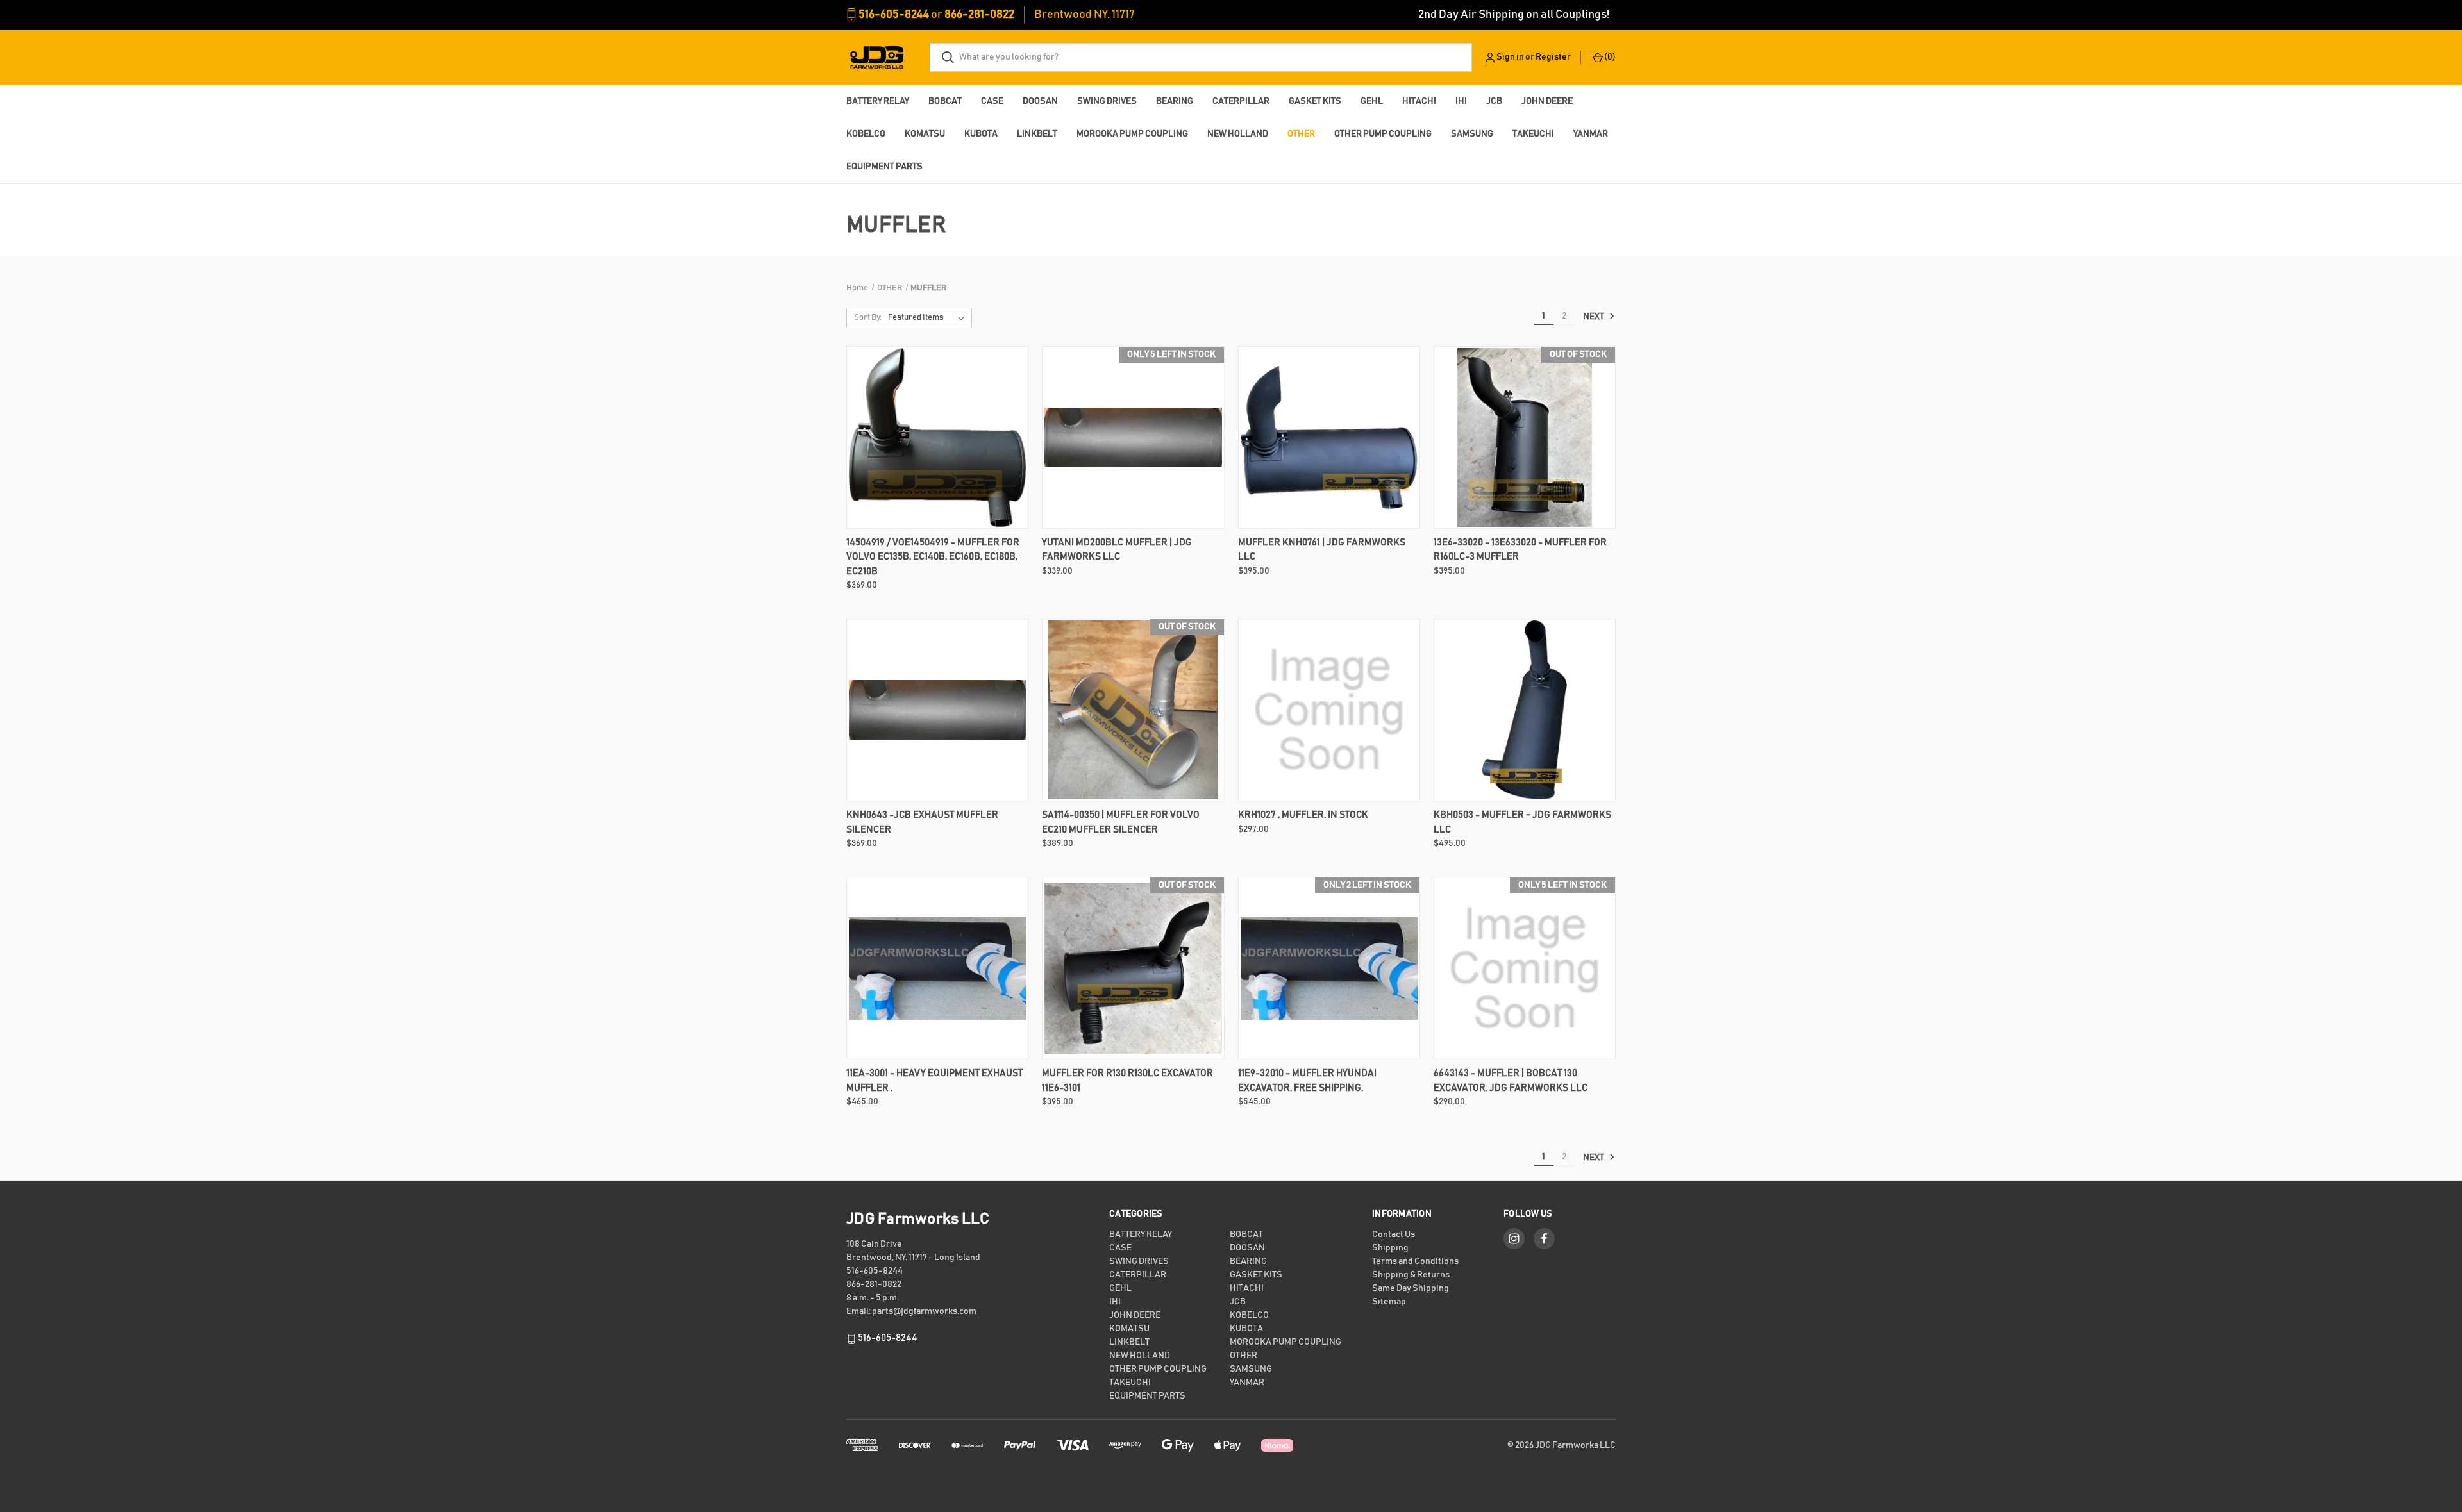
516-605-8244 (894, 15)
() (1609, 57)
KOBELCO (866, 134)
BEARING (1175, 101)
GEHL (1372, 101)
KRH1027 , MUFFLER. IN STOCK (1303, 815)
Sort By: (868, 318)
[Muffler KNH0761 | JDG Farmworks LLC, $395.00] (1329, 437)
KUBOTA (981, 134)
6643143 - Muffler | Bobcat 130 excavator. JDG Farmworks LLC (1511, 1081)
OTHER (1301, 134)
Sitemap (1389, 1302)
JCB (1494, 101)
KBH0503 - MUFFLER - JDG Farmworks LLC (1522, 822)
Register (1553, 57)
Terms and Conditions (1415, 1261)
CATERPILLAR (1241, 101)
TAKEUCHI (1533, 134)
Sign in (1510, 57)
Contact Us (1394, 1234)
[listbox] (929, 318)
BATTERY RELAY (878, 101)
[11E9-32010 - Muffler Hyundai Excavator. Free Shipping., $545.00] (1329, 968)
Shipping (1390, 1248)
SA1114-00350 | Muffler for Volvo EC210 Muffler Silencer (1121, 822)
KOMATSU (925, 134)
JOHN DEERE (1547, 101)
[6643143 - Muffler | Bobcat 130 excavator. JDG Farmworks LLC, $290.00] (1525, 968)
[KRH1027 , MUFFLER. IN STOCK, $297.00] (1329, 710)
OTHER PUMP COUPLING (1383, 134)
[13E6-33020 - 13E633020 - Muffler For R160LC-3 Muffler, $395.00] (1525, 437)
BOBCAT (945, 101)
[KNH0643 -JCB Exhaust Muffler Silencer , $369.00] (937, 710)
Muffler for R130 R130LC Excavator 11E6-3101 (1127, 1081)
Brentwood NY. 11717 (1084, 15)
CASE (992, 101)
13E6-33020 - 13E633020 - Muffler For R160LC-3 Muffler (1520, 550)
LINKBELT (1037, 134)
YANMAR (1591, 134)
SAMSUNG (1472, 134)
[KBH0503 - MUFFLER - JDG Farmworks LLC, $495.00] (1525, 710)
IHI (1461, 101)
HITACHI (1419, 101)
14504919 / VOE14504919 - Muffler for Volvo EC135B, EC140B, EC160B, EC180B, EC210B (933, 557)
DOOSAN (1040, 101)
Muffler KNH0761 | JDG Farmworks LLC (1322, 550)
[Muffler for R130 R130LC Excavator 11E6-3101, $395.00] (1133, 968)
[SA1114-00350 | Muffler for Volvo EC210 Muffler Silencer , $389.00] (1133, 710)
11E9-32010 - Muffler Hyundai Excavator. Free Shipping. (1307, 1081)
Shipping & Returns (1411, 1275)
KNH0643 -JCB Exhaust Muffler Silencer (922, 822)
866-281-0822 (979, 15)
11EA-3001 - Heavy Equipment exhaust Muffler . (934, 1081)
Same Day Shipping (1411, 1288)
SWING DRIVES (1107, 101)
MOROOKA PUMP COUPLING (1132, 134)
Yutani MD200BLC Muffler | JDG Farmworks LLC (1117, 550)
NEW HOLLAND (1238, 134)
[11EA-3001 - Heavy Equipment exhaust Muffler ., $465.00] (937, 968)
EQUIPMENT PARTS (884, 167)
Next (1594, 317)
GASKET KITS (1315, 101)
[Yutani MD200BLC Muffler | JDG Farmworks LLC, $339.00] (1133, 437)
